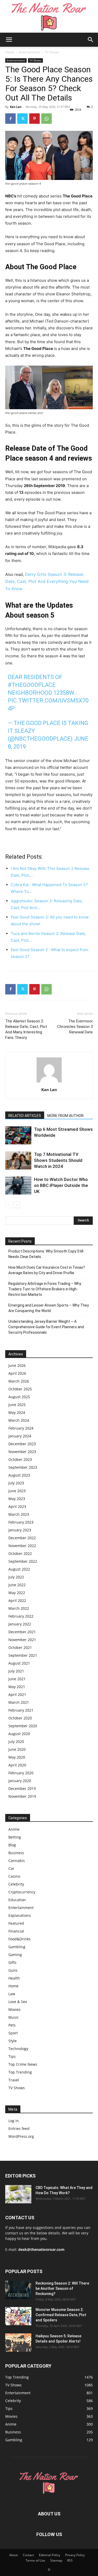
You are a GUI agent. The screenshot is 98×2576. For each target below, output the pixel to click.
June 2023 (17, 1491)
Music (14, 2017)
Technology (18, 2049)
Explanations (20, 1915)
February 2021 (21, 1710)
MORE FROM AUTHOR (65, 1116)
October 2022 (20, 1553)
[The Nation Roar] (49, 16)
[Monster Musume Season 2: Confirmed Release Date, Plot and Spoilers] (18, 2316)
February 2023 (21, 1522)
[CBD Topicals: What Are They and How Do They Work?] (18, 2194)
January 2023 (20, 1530)
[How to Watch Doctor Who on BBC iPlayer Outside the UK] (18, 1185)
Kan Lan (16, 107)
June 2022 (17, 1585)
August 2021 (19, 1663)
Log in (14, 2121)
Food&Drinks (19, 1939)
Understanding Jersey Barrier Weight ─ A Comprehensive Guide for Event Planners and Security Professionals (46, 1327)
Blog (12, 1845)
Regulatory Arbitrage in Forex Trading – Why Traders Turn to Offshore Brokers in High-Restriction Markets (45, 1289)
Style (13, 2041)
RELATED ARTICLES (25, 1116)
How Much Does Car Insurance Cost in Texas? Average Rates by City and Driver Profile (47, 1270)
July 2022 (16, 1577)
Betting (15, 1837)
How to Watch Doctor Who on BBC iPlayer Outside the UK (61, 1185)
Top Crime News (23, 2064)
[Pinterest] (34, 119)
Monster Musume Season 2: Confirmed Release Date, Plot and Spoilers (61, 2315)
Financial (16, 1931)
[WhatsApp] (47, 119)
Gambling (17, 1947)
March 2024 (19, 1420)
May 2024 (17, 1412)
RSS (70, 2560)
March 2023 (19, 1514)
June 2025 (17, 1405)
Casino (14, 1876)
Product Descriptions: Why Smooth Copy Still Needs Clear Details (46, 1254)
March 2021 (19, 1702)
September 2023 (23, 1467)
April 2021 (17, 1694)
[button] (9, 40)
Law (12, 1994)
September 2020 (23, 1726)
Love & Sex (18, 2002)
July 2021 (16, 1671)
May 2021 (17, 1687)
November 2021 (22, 1640)
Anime (14, 1829)
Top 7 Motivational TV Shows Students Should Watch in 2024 (58, 1160)
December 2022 (22, 1538)
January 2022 (20, 1624)
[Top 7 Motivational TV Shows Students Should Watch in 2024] (18, 1160)
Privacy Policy (75, 2555)
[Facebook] (10, 119)
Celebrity (16, 1884)
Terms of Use (35, 2560)
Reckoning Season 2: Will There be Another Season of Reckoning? (62, 2288)
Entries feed (19, 2129)
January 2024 (20, 1436)
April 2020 (17, 1765)
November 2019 (22, 1796)
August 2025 (19, 1397)
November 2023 (22, 1452)
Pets (12, 2025)
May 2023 (17, 1499)
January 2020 (20, 1781)
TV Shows (52, 52)
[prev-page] (8, 1205)
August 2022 (19, 1569)
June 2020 (17, 1749)
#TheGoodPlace (32, 685)
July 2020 (16, 1741)
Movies (15, 2009)
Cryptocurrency (22, 1892)
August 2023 (19, 1475)
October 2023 (20, 1459)
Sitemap (56, 2560)
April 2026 (17, 1373)
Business (16, 1853)
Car (11, 1868)
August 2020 (19, 1734)
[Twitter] (22, 119)
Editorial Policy (50, 2555)
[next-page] (17, 1205)
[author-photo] (49, 1082)
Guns (13, 1970)
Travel (14, 2080)
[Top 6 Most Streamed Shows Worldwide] (18, 1135)
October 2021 (20, 1647)
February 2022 (21, 1616)
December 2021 (22, 1632)
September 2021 (23, 1655)
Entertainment (30, 52)
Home (10, 52)
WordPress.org (21, 2136)
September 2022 (23, 1561)
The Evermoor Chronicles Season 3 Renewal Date (75, 1027)
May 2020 (17, 1757)
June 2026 (17, 1365)
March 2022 (19, 1608)
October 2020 (20, 1718)
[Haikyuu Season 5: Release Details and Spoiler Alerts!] (18, 2343)
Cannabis (17, 1861)
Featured (16, 1923)
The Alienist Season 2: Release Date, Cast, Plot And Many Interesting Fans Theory (26, 1029)
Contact (28, 2555)
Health (14, 1978)
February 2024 (21, 1428)
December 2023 (22, 1444)
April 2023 (17, 1506)
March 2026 (19, 1381)
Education (17, 1900)
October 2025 (20, 1389)
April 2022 (17, 1600)
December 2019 (22, 1788)
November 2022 (22, 1546)
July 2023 (16, 1483)
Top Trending (20, 2072)
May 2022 (17, 1593)
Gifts (12, 1962)
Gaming (15, 1955)
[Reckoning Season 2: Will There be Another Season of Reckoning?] (18, 2290)
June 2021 (17, 1679)
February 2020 (21, 1773)
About (13, 2555)
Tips (12, 2056)
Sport (13, 2033)
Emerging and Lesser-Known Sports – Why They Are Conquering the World (49, 1308)
